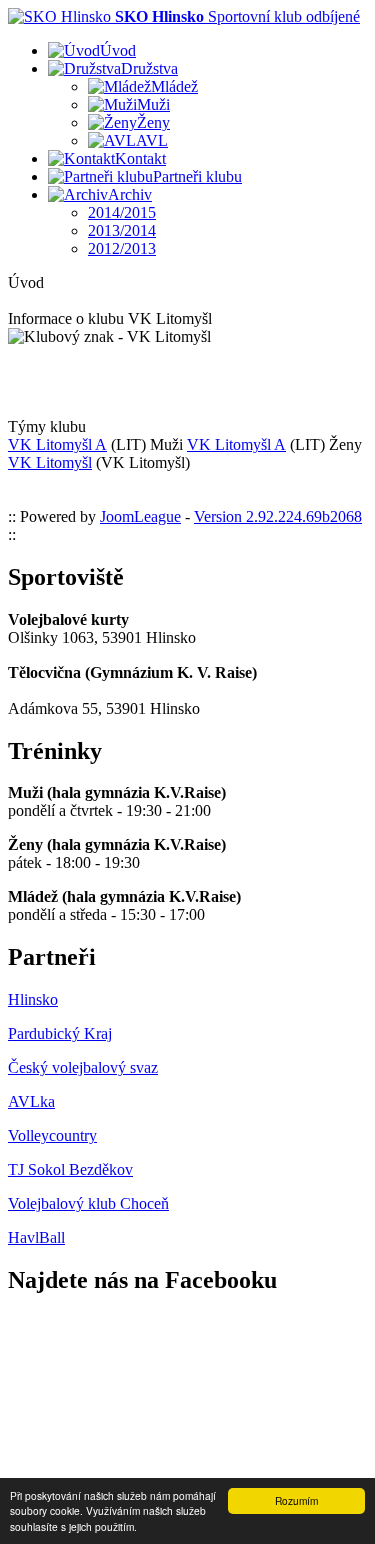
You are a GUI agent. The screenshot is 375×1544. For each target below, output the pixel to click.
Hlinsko (33, 999)
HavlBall (36, 1237)
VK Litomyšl (50, 462)
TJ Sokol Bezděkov (70, 1169)
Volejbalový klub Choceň (88, 1203)
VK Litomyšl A (57, 444)
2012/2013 (122, 248)
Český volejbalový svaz (83, 1067)
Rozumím (296, 1500)
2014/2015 (122, 212)
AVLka (31, 1101)
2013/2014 (122, 230)
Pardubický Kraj (60, 1033)
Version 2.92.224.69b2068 (278, 516)
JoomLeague (140, 516)
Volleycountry (52, 1135)
